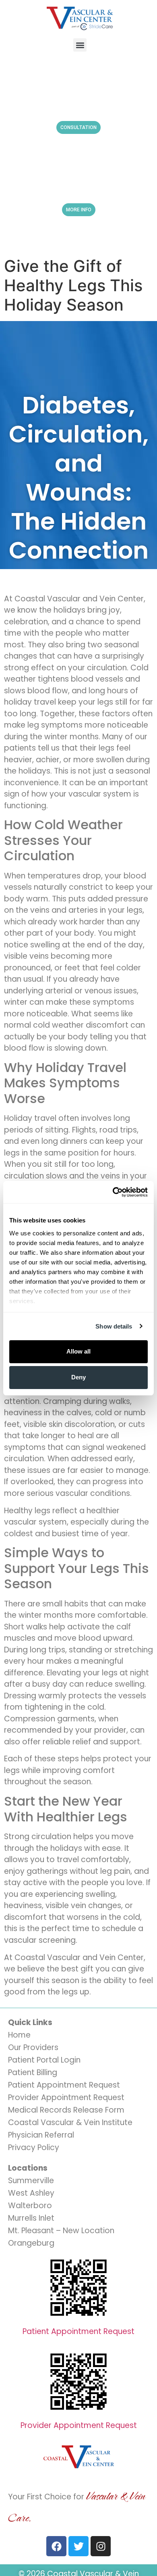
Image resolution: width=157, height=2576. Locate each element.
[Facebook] (56, 2546)
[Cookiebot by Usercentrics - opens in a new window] (113, 1192)
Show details (114, 1326)
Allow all (78, 1351)
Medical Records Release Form (66, 2110)
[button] (80, 45)
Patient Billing (33, 2072)
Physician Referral (41, 2135)
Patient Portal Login (44, 2060)
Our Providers (33, 2047)
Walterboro (30, 2206)
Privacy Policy (34, 2147)
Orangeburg (31, 2243)
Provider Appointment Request (66, 2097)
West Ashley (31, 2193)
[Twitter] (78, 2546)
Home (19, 2035)
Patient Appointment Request (64, 2085)
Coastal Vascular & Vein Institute (70, 2122)
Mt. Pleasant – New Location (61, 2231)
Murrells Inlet (31, 2218)
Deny (78, 1377)
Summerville (31, 2181)
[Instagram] (101, 2546)
